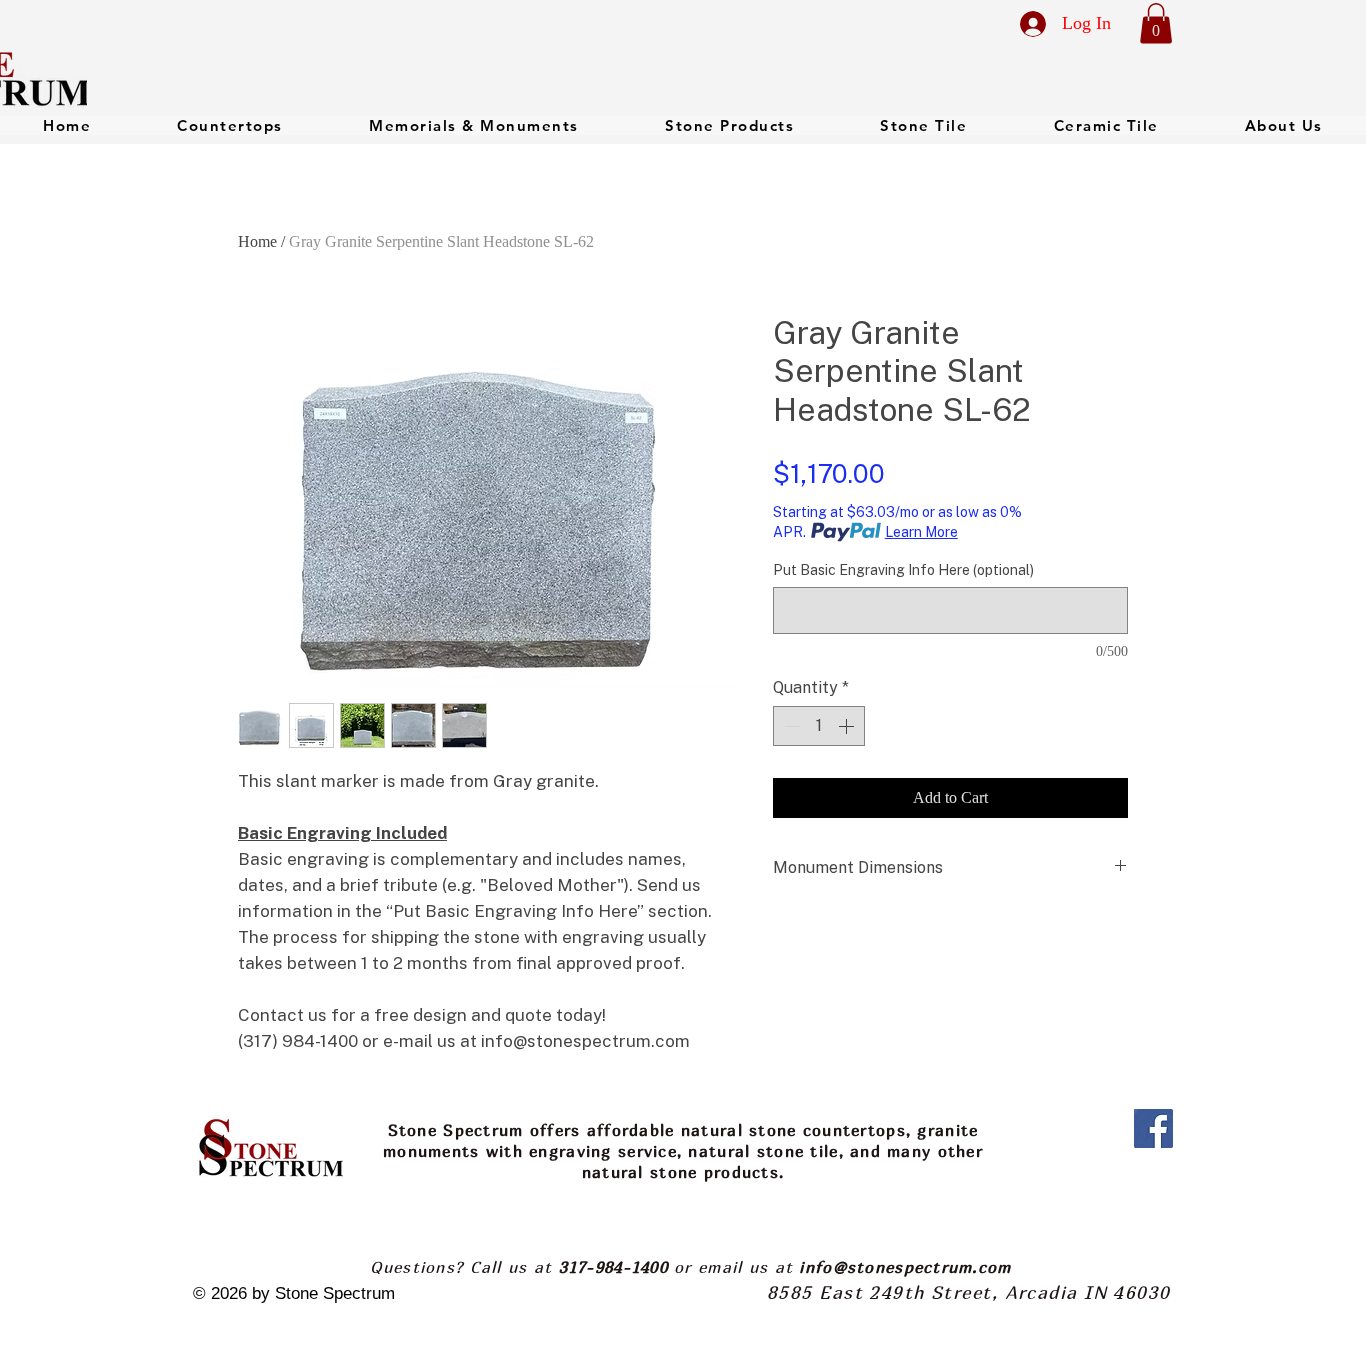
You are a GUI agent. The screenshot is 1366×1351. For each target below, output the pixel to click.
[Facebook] (1153, 1128)
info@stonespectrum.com (905, 1267)
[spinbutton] (819, 726)
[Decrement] (790, 726)
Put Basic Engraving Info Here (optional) (903, 570)
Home (257, 241)
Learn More (921, 532)
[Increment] (848, 726)
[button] (1156, 23)
